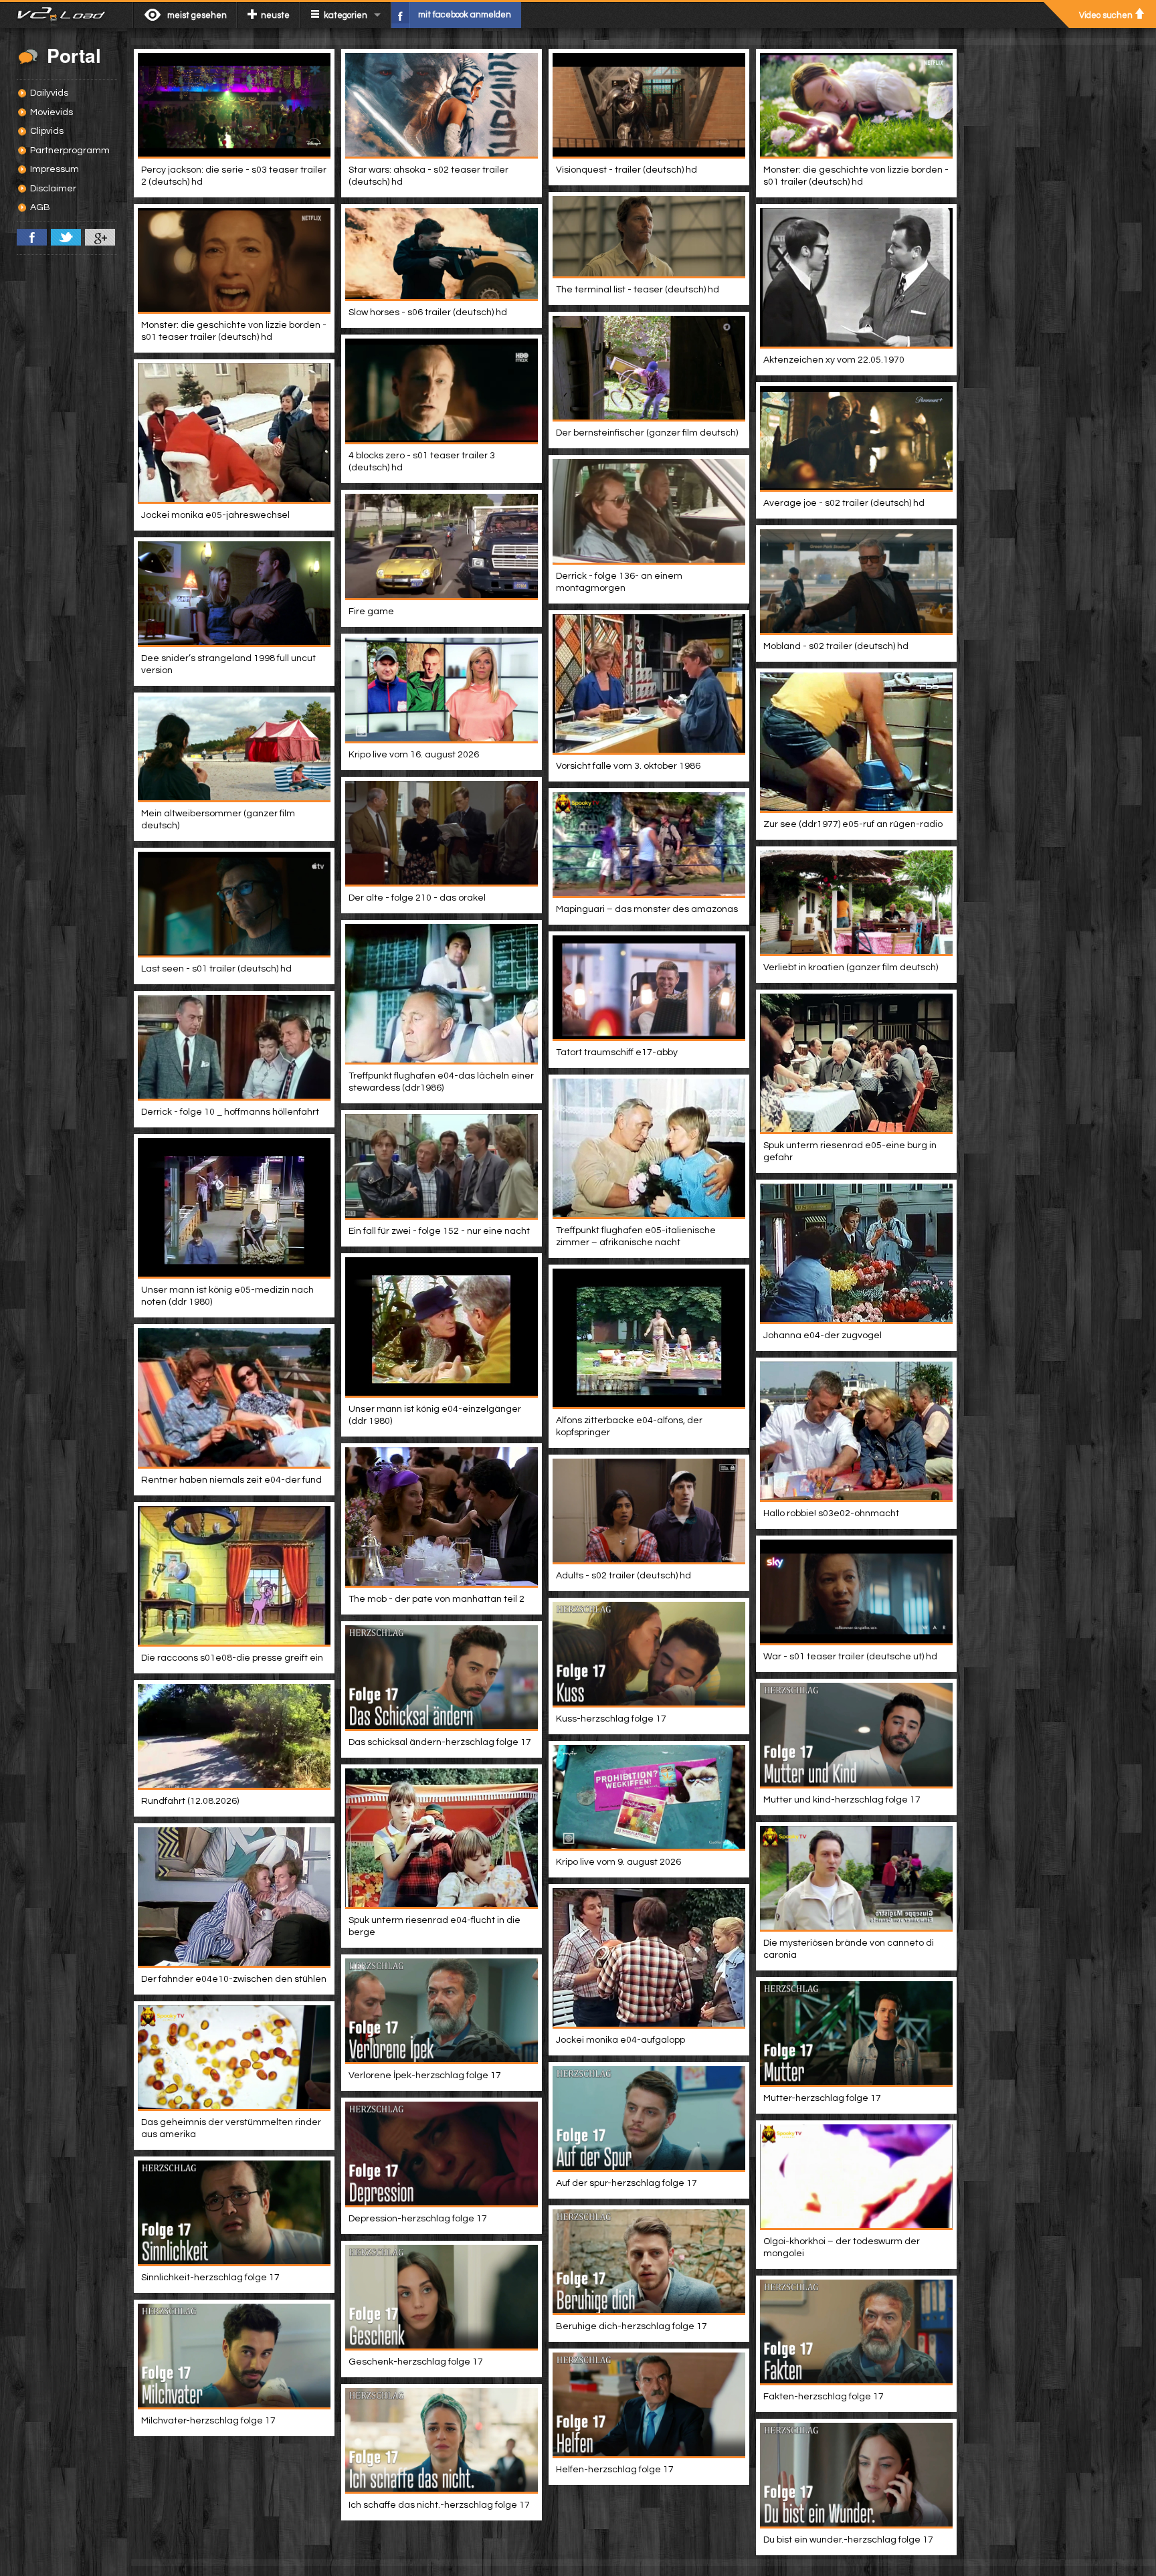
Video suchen (1106, 15)
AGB (40, 207)
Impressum (55, 169)
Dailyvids (49, 93)
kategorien (346, 15)
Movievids (52, 112)
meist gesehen (197, 15)
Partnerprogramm (70, 151)
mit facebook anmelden (465, 15)
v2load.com (67, 15)
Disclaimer (53, 189)
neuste (275, 15)
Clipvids (47, 131)
